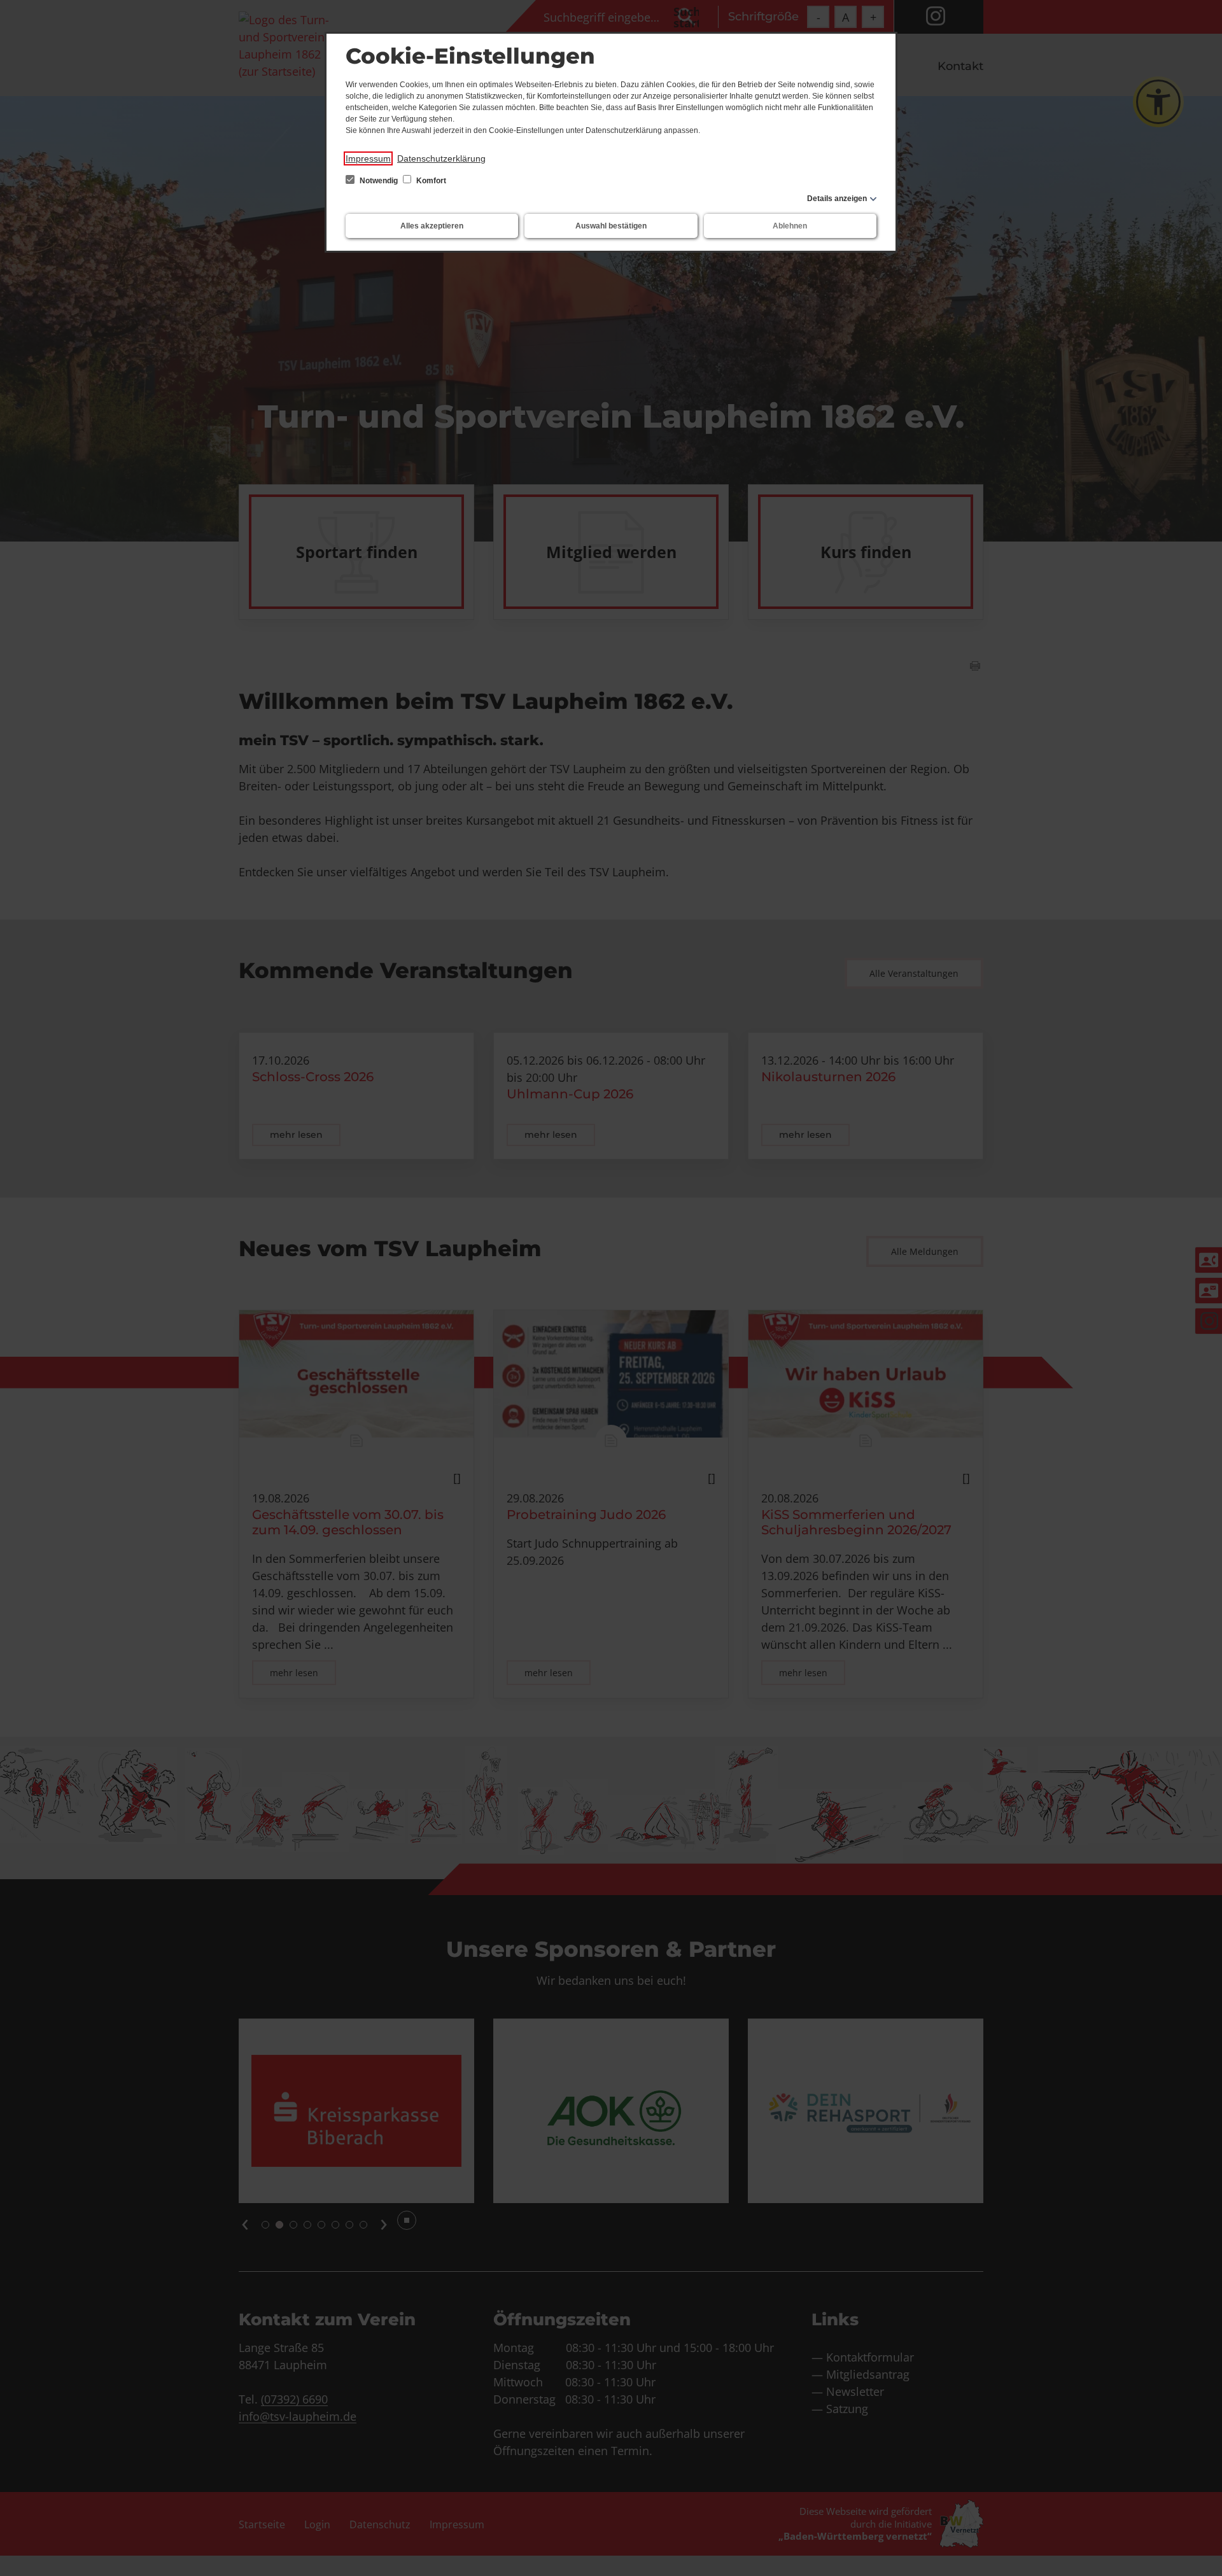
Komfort (430, 181)
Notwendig (379, 181)
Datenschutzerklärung (441, 158)
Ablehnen (790, 226)
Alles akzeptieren (432, 226)
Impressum (368, 158)
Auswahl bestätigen (611, 226)
